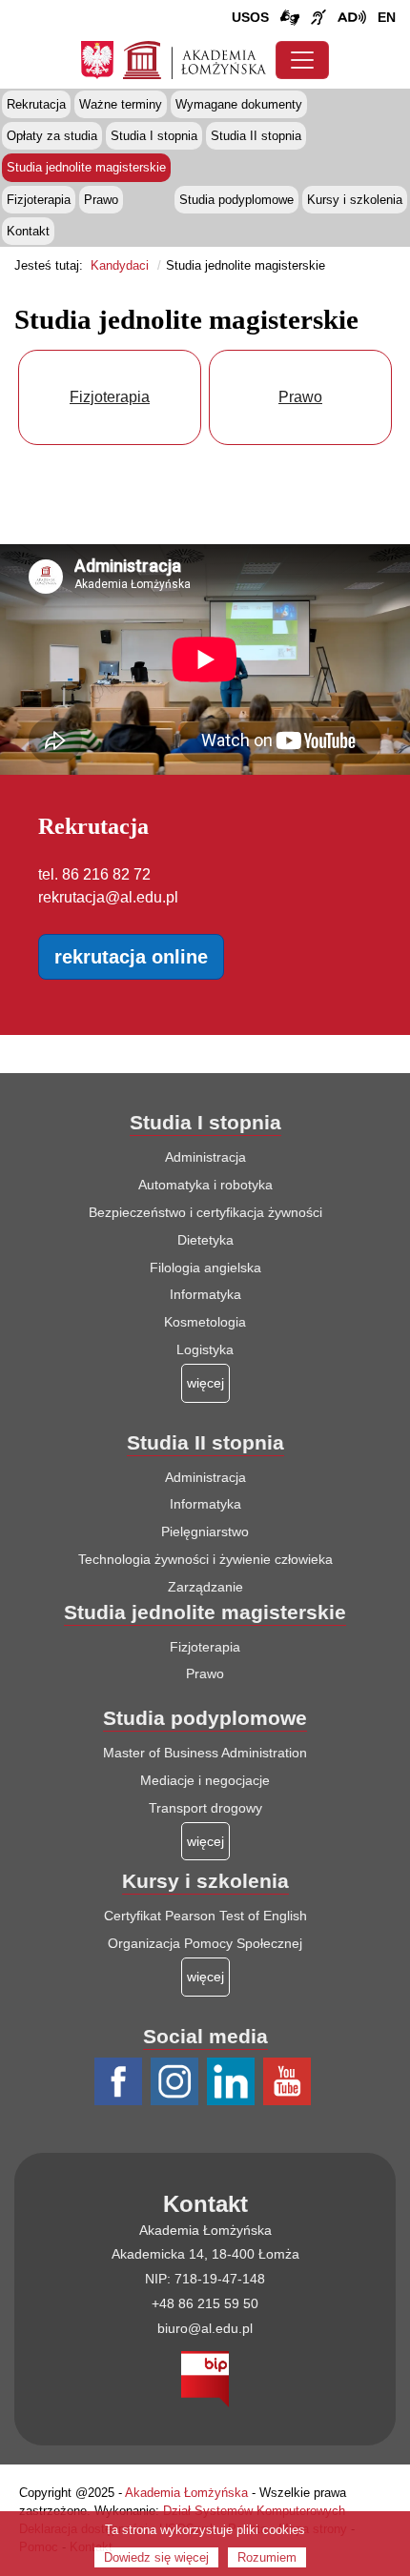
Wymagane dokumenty (239, 104)
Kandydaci (120, 265)
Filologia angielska (205, 1268)
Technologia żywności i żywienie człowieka (205, 1559)
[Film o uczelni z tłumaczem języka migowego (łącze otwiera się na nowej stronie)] (318, 18)
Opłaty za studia (52, 136)
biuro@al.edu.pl (205, 2328)
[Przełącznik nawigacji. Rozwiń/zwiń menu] (302, 60)
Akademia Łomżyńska (186, 2493)
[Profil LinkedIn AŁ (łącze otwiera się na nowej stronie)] (233, 2082)
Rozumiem (267, 2557)
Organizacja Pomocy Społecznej (205, 1943)
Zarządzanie (205, 1587)
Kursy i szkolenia (355, 200)
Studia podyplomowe (236, 200)
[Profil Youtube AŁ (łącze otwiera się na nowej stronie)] (289, 2082)
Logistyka (205, 1349)
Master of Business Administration (205, 1753)
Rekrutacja (36, 104)
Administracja (205, 1157)
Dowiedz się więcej (156, 2557)
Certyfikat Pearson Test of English (205, 1916)
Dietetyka (205, 1240)
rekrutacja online (131, 957)
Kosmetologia (205, 1322)
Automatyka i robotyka (205, 1185)
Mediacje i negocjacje (205, 1780)
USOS (250, 17)
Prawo (101, 200)
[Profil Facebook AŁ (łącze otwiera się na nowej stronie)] (121, 2082)
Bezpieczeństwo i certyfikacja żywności (205, 1212)
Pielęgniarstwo (205, 1531)
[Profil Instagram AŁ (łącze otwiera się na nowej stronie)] (177, 2082)
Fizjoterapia (39, 200)
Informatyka (205, 1294)
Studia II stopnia (256, 136)
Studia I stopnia (154, 136)
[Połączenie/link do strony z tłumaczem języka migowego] (290, 18)
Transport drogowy (205, 1808)
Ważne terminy (121, 104)
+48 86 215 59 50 (205, 2303)
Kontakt (28, 231)
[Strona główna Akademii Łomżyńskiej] (195, 58)
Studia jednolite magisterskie (86, 167)
